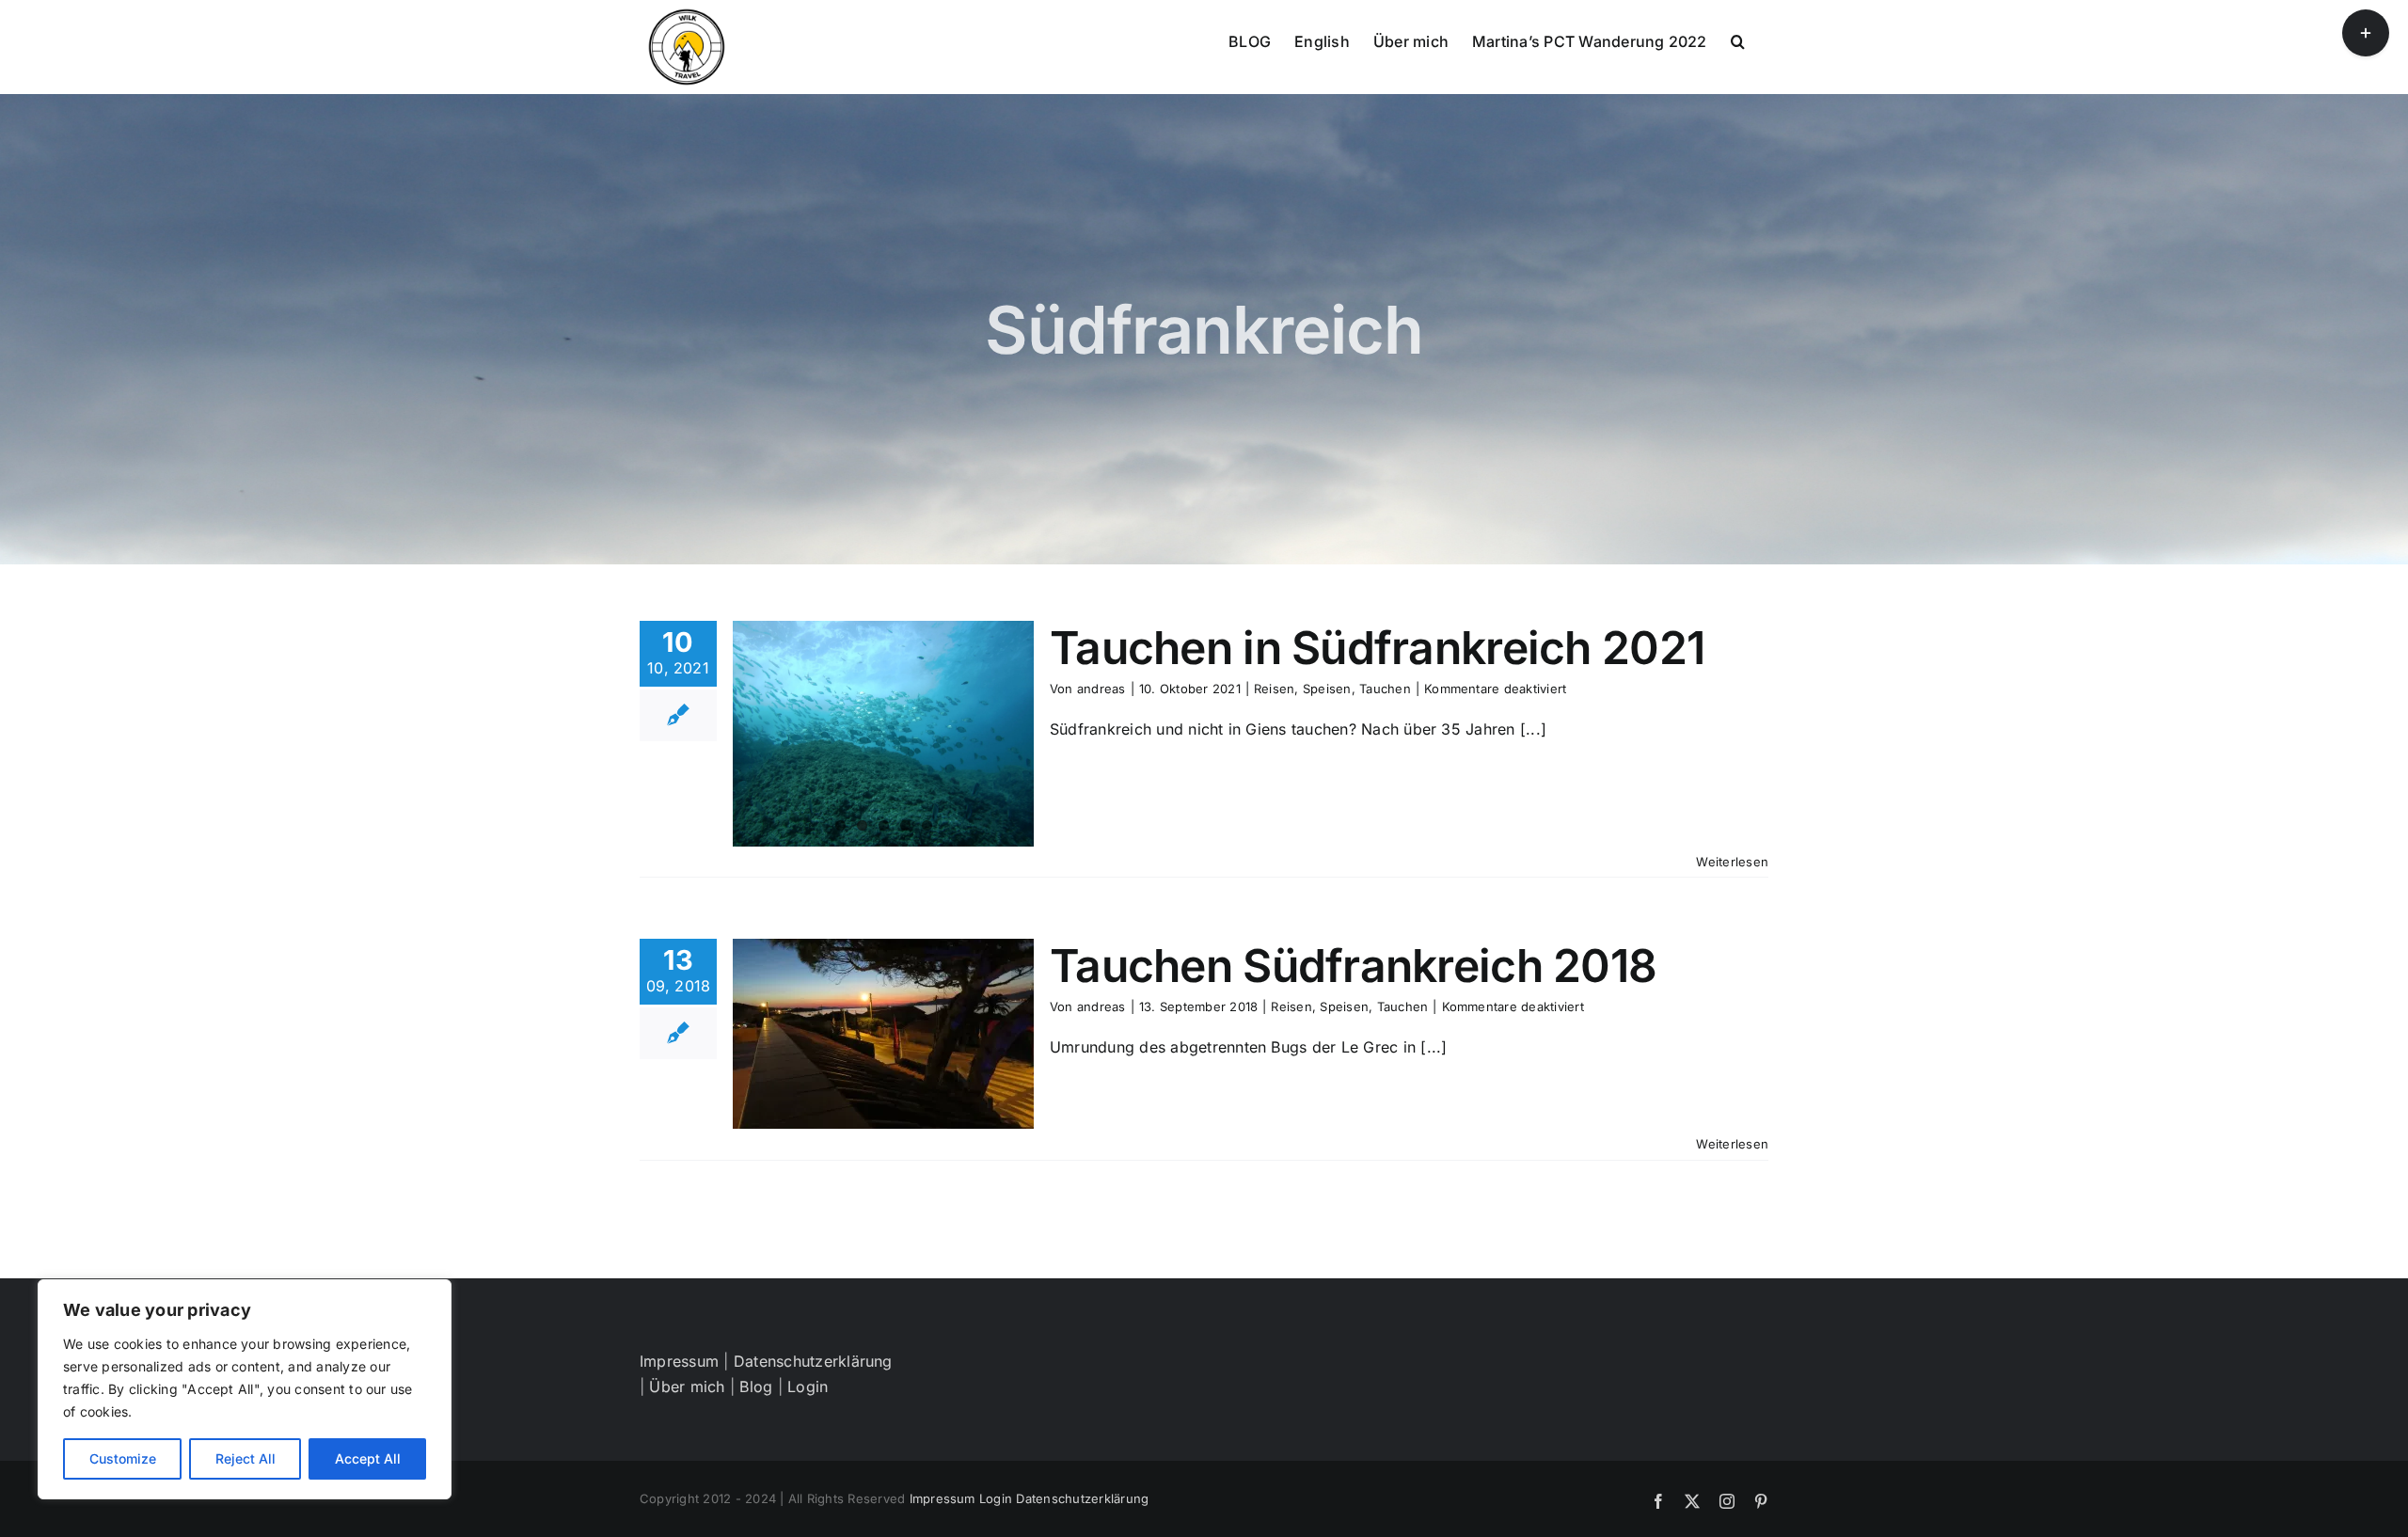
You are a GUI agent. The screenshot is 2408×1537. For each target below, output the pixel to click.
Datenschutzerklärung (813, 1361)
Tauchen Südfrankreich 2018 (1353, 966)
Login (808, 1386)
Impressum (679, 1361)
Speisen (1327, 689)
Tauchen (1385, 689)
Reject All (246, 1458)
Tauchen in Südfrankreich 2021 (1377, 648)
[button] (1738, 40)
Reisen (1274, 689)
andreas (1101, 689)
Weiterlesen (1732, 862)
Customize (123, 1458)
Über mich (687, 1386)
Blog (756, 1386)
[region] (245, 1389)
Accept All (368, 1458)
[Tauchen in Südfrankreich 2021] (883, 734)
